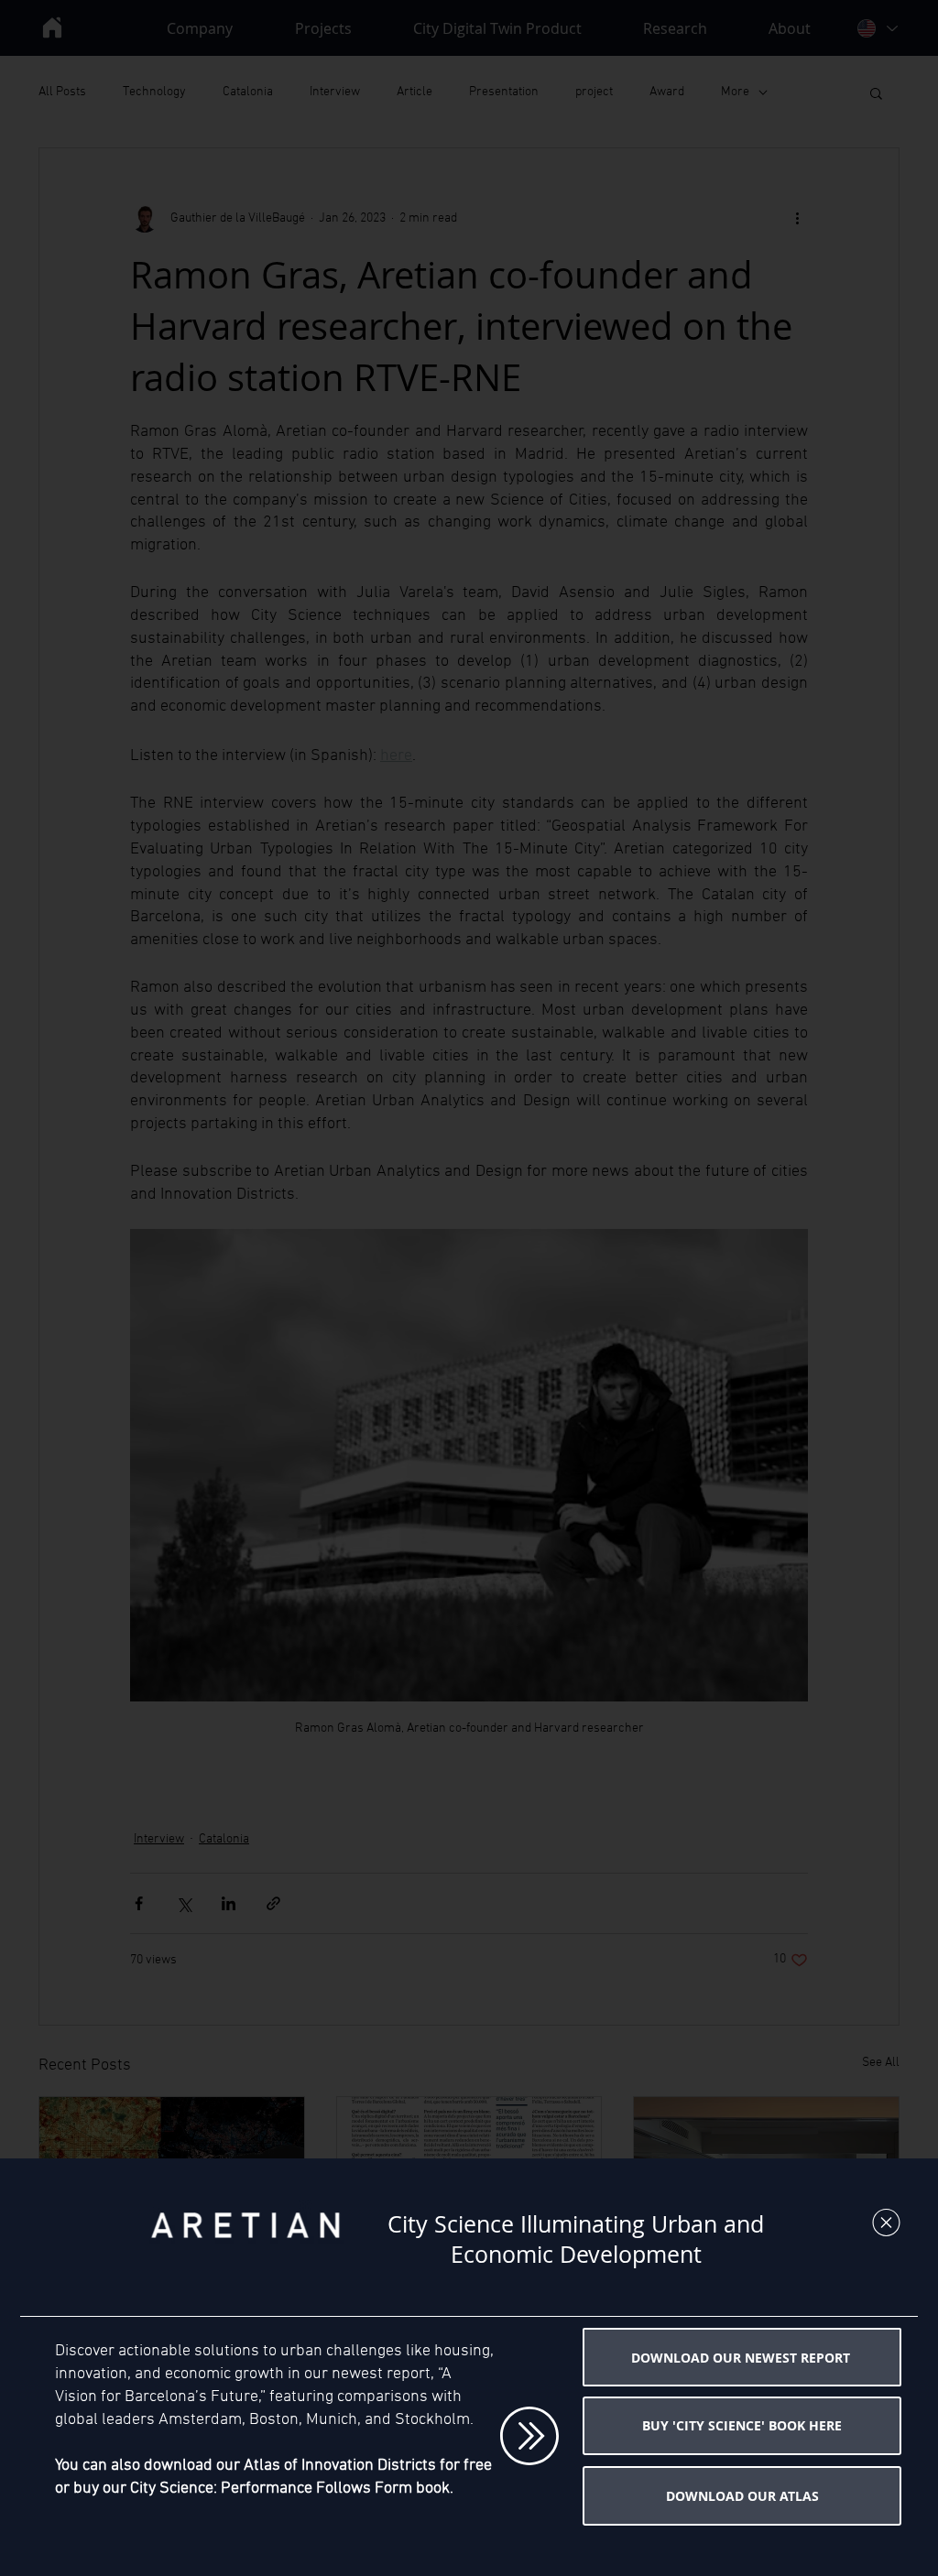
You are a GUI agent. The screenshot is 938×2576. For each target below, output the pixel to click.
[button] (886, 2223)
